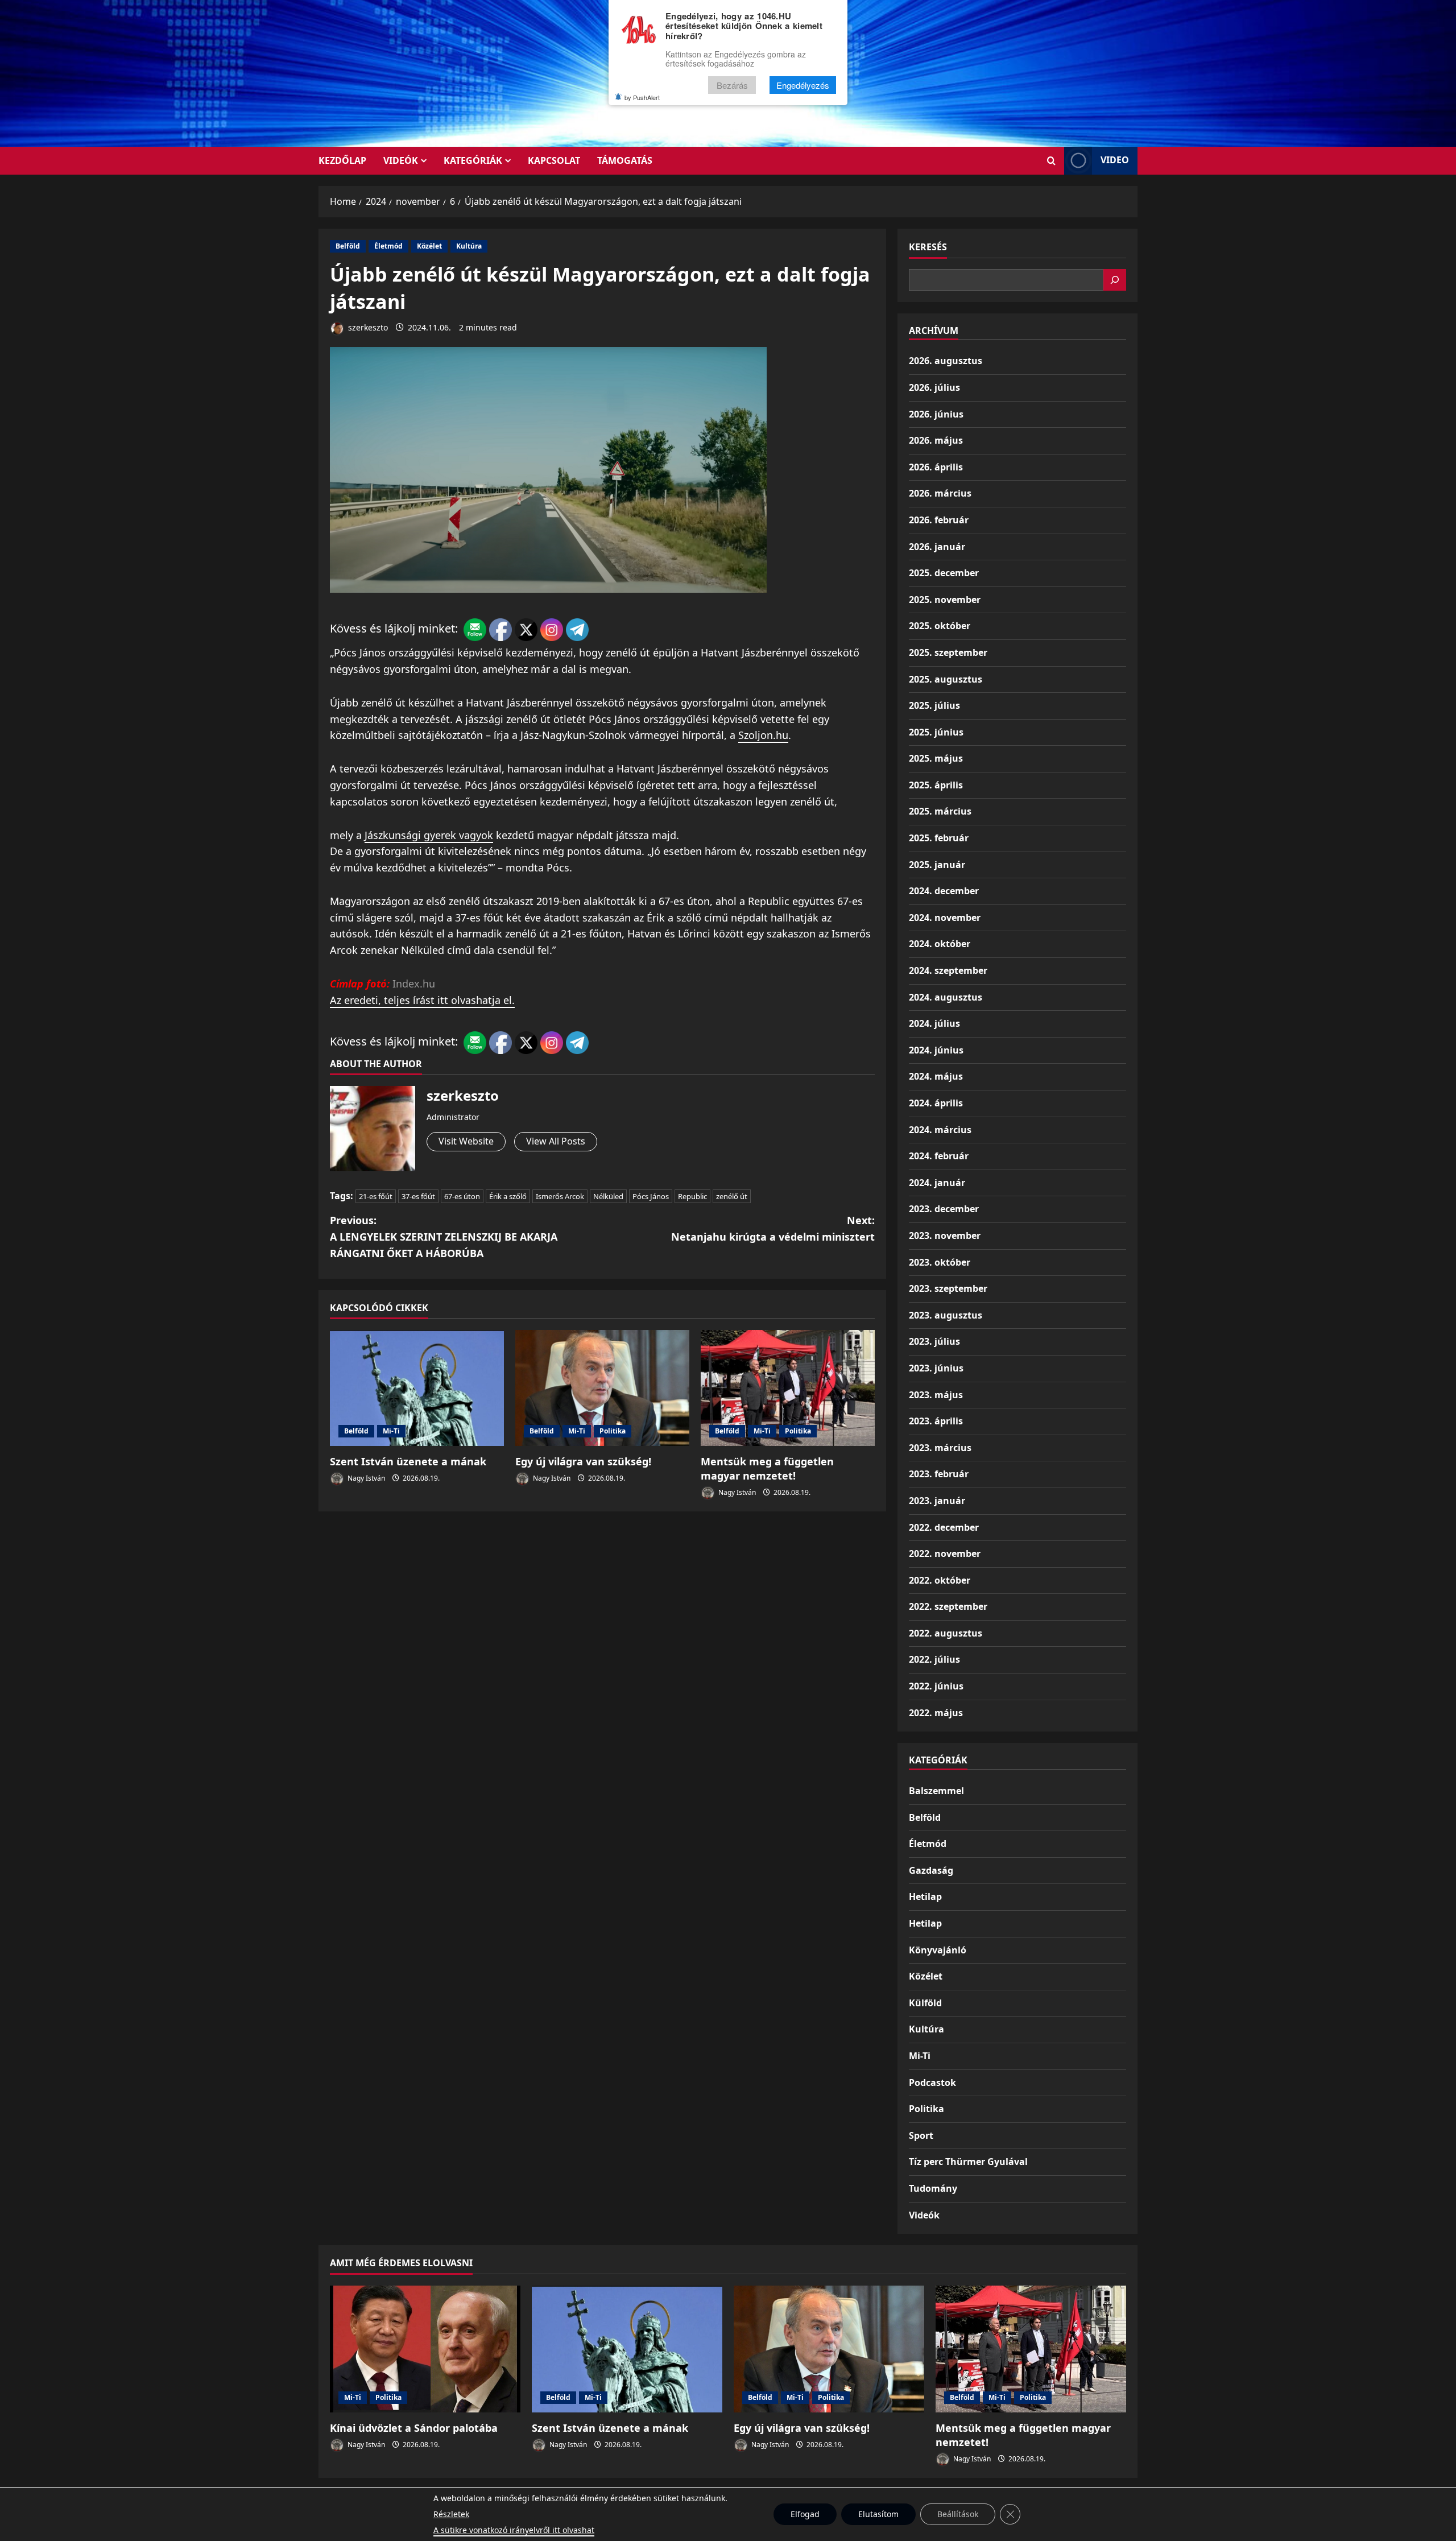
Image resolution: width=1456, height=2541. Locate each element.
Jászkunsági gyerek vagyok (429, 835)
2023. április (936, 1421)
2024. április (936, 1103)
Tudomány (933, 2188)
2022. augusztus (946, 1633)
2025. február (939, 838)
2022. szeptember (948, 1606)
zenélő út (732, 1196)
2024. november (945, 918)
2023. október (940, 1262)
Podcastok (932, 2083)
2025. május (936, 758)
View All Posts (556, 1141)
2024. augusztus (946, 997)
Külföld (925, 2003)
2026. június (936, 414)
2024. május (936, 1076)
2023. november (945, 1236)
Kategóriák (473, 160)
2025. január (937, 865)
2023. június (936, 1368)
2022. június (936, 1686)
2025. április (936, 785)
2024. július (934, 1023)
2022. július (934, 1659)
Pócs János (651, 1196)
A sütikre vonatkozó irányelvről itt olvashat (514, 2530)
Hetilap (925, 1897)
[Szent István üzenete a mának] (417, 1388)
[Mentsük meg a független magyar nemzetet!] (788, 1388)
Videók (401, 160)
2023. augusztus (946, 1315)
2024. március (940, 1130)
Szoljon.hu (763, 735)
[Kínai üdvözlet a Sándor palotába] (425, 2349)
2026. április (936, 467)
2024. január (937, 1183)
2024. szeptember (948, 970)
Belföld (348, 246)
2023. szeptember (948, 1288)
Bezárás (732, 85)
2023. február (939, 1474)
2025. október (940, 626)
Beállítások (958, 2514)
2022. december (944, 1527)
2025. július (934, 705)
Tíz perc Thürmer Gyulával (968, 2162)
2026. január (937, 547)
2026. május (936, 440)
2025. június (936, 732)
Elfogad (805, 2514)
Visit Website (466, 1141)
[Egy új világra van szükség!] (602, 1388)
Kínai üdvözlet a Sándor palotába (414, 2428)
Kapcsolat (554, 160)
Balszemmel (936, 1791)
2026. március (940, 493)
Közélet (429, 246)
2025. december (944, 573)
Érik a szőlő (508, 1196)
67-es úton (462, 1196)
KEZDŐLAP (342, 160)
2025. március (940, 811)
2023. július (934, 1341)
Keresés (928, 247)
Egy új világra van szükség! (583, 1461)
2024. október (940, 944)
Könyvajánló (938, 1950)
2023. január (937, 1501)
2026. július (934, 387)
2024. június (936, 1050)
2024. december (944, 891)
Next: (773, 1228)
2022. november (945, 1553)
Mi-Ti (391, 1431)
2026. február (939, 520)
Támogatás (625, 160)
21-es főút (376, 1196)
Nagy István (365, 1478)
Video (1115, 160)
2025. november (945, 600)
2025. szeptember (948, 652)
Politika (613, 1431)
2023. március (940, 1448)
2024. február (939, 1156)
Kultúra (469, 246)
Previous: (444, 1237)
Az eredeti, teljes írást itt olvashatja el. (422, 1000)
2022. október (940, 1580)
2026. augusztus (946, 361)
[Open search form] (1051, 161)
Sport (921, 2135)
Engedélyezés (803, 85)
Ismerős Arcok (560, 1196)
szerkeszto (367, 327)
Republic (692, 1196)
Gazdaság (931, 1870)
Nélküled (608, 1196)
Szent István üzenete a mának (408, 1461)
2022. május (936, 1713)
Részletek (451, 2514)
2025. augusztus (946, 679)
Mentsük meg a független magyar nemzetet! (767, 1468)
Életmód (388, 246)
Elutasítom (878, 2514)
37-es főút (418, 1196)
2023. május (936, 1395)
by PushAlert (642, 97)
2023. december (944, 1209)
